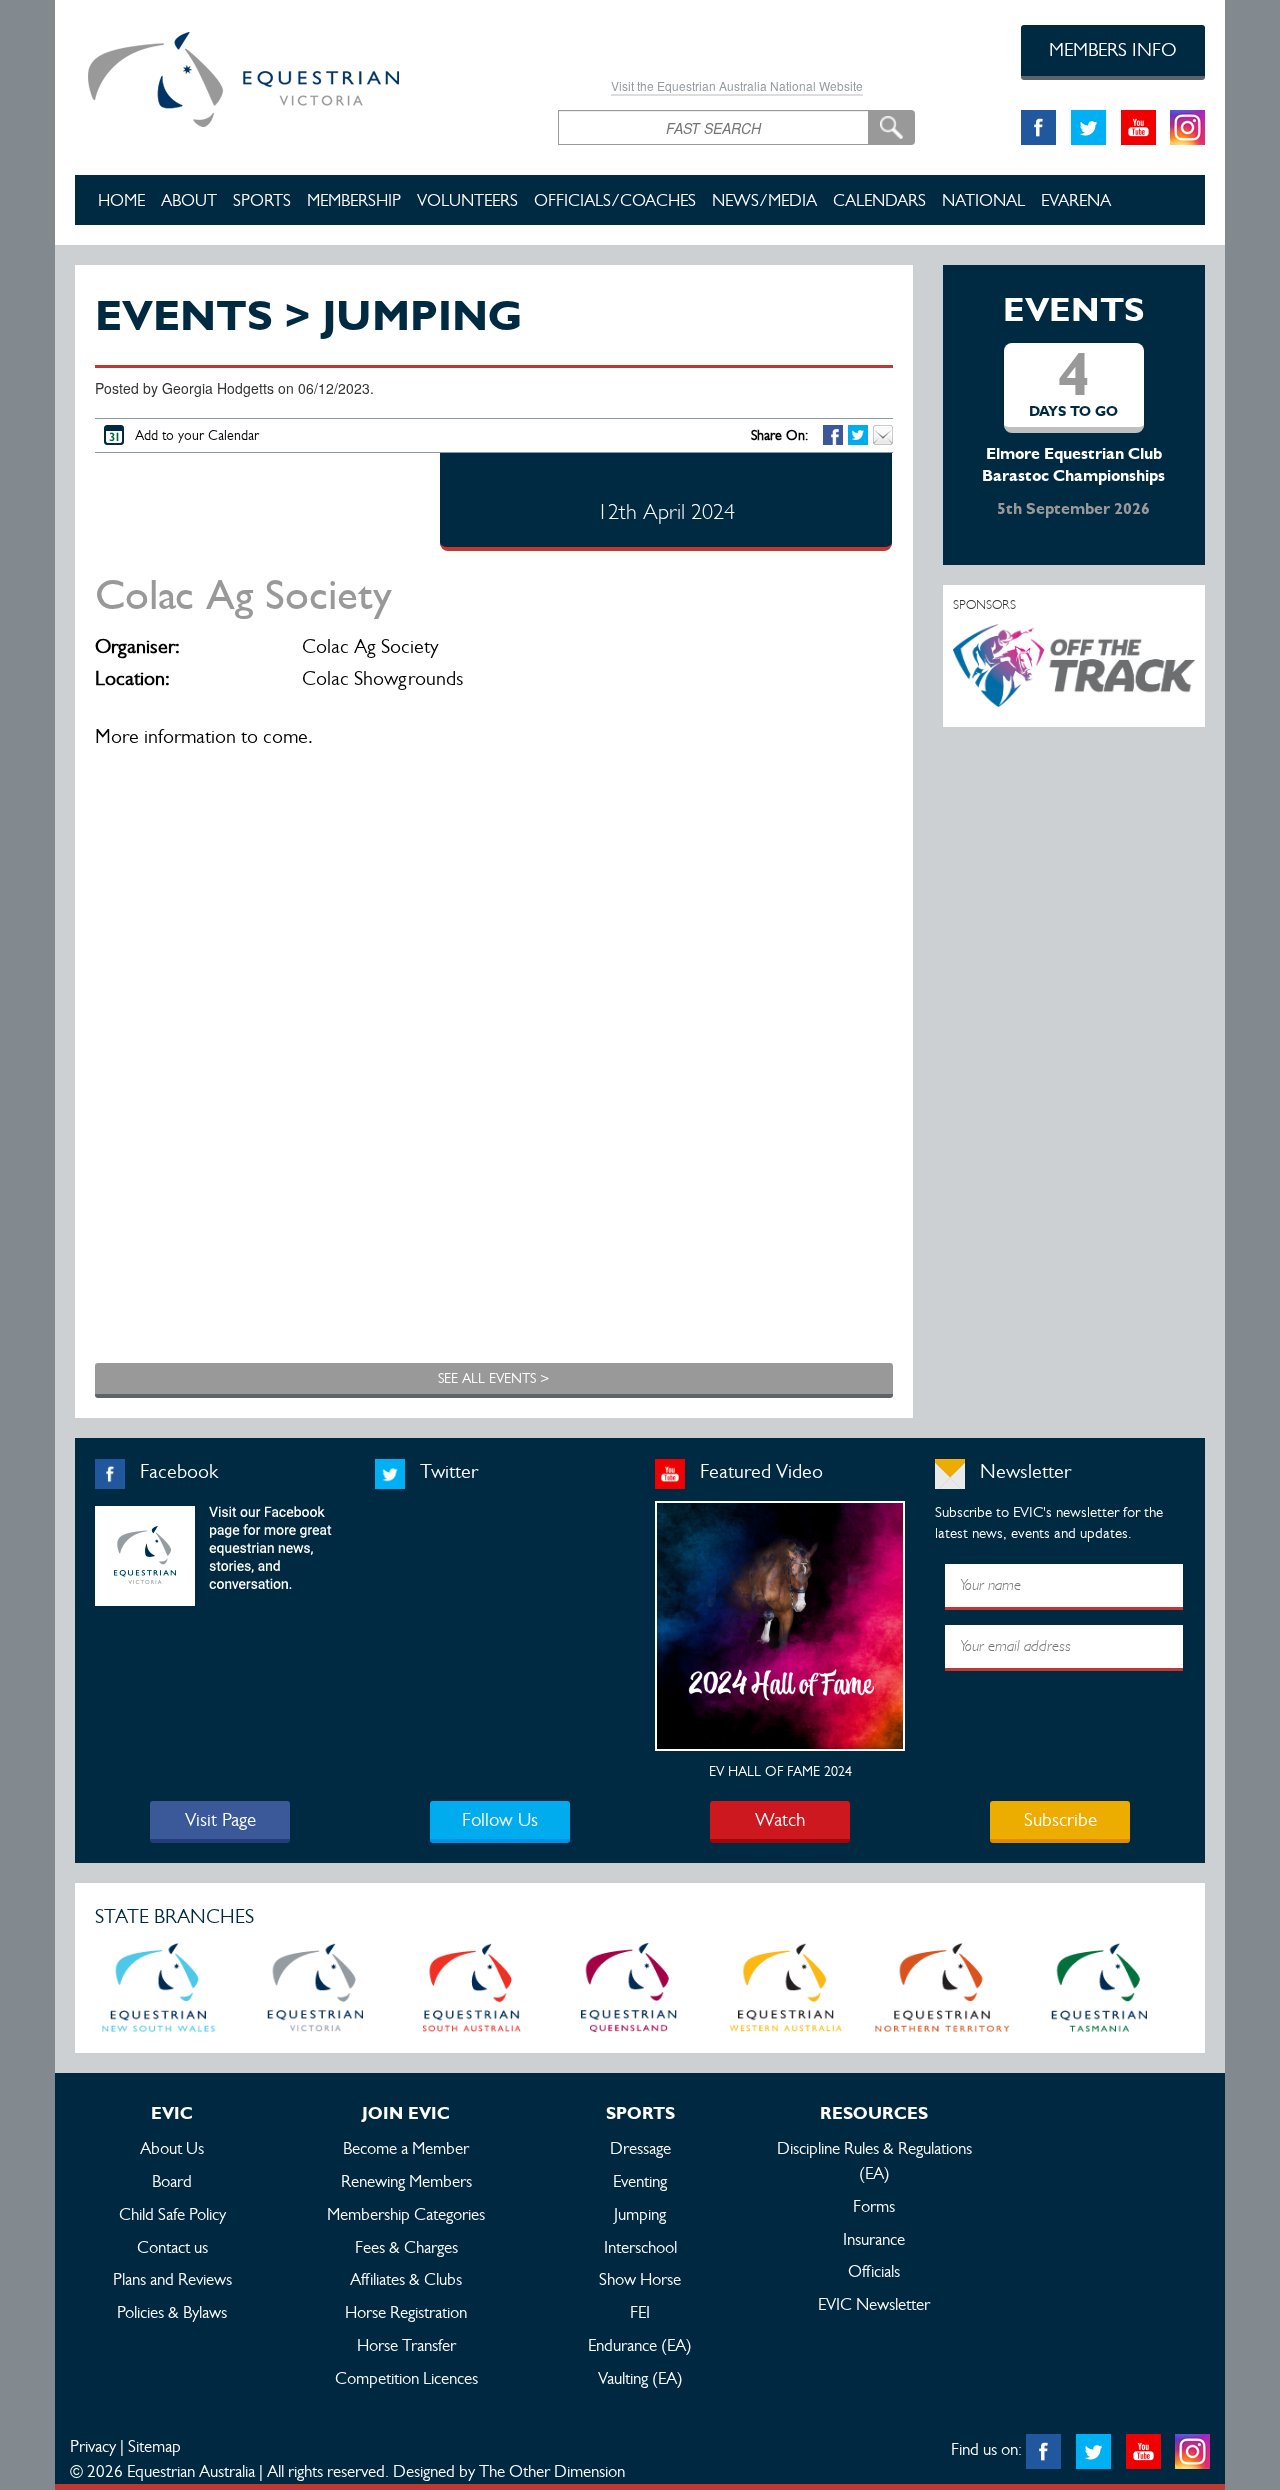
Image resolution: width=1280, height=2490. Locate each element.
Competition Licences (406, 2378)
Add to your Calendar (197, 435)
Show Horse (640, 2279)
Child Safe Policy (172, 2214)
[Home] (301, 76)
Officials (874, 2271)
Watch (780, 1819)
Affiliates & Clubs (406, 2279)
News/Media (764, 200)
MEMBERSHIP (354, 200)
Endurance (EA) (640, 2345)
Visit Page (220, 1819)
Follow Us (500, 1819)
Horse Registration (406, 2312)
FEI (640, 2312)
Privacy (93, 2446)
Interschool (640, 2247)
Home (121, 200)
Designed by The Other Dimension (509, 2471)
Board (172, 2181)
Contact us (172, 2247)
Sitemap (154, 2446)
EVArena (1076, 200)
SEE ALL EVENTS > (493, 1378)
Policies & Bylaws (172, 2312)
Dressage (640, 2148)
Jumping (640, 2214)
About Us (172, 2148)
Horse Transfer (406, 2345)
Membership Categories (406, 2214)
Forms (874, 2206)
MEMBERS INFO (1113, 49)
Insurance (874, 2239)
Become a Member (406, 2148)
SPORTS (262, 200)
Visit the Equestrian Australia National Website (737, 85)
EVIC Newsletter (874, 2304)
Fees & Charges (406, 2247)
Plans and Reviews (172, 2279)
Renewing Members (406, 2181)
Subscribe (1060, 1819)
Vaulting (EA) (640, 2378)
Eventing (640, 2181)
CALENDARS (879, 200)
